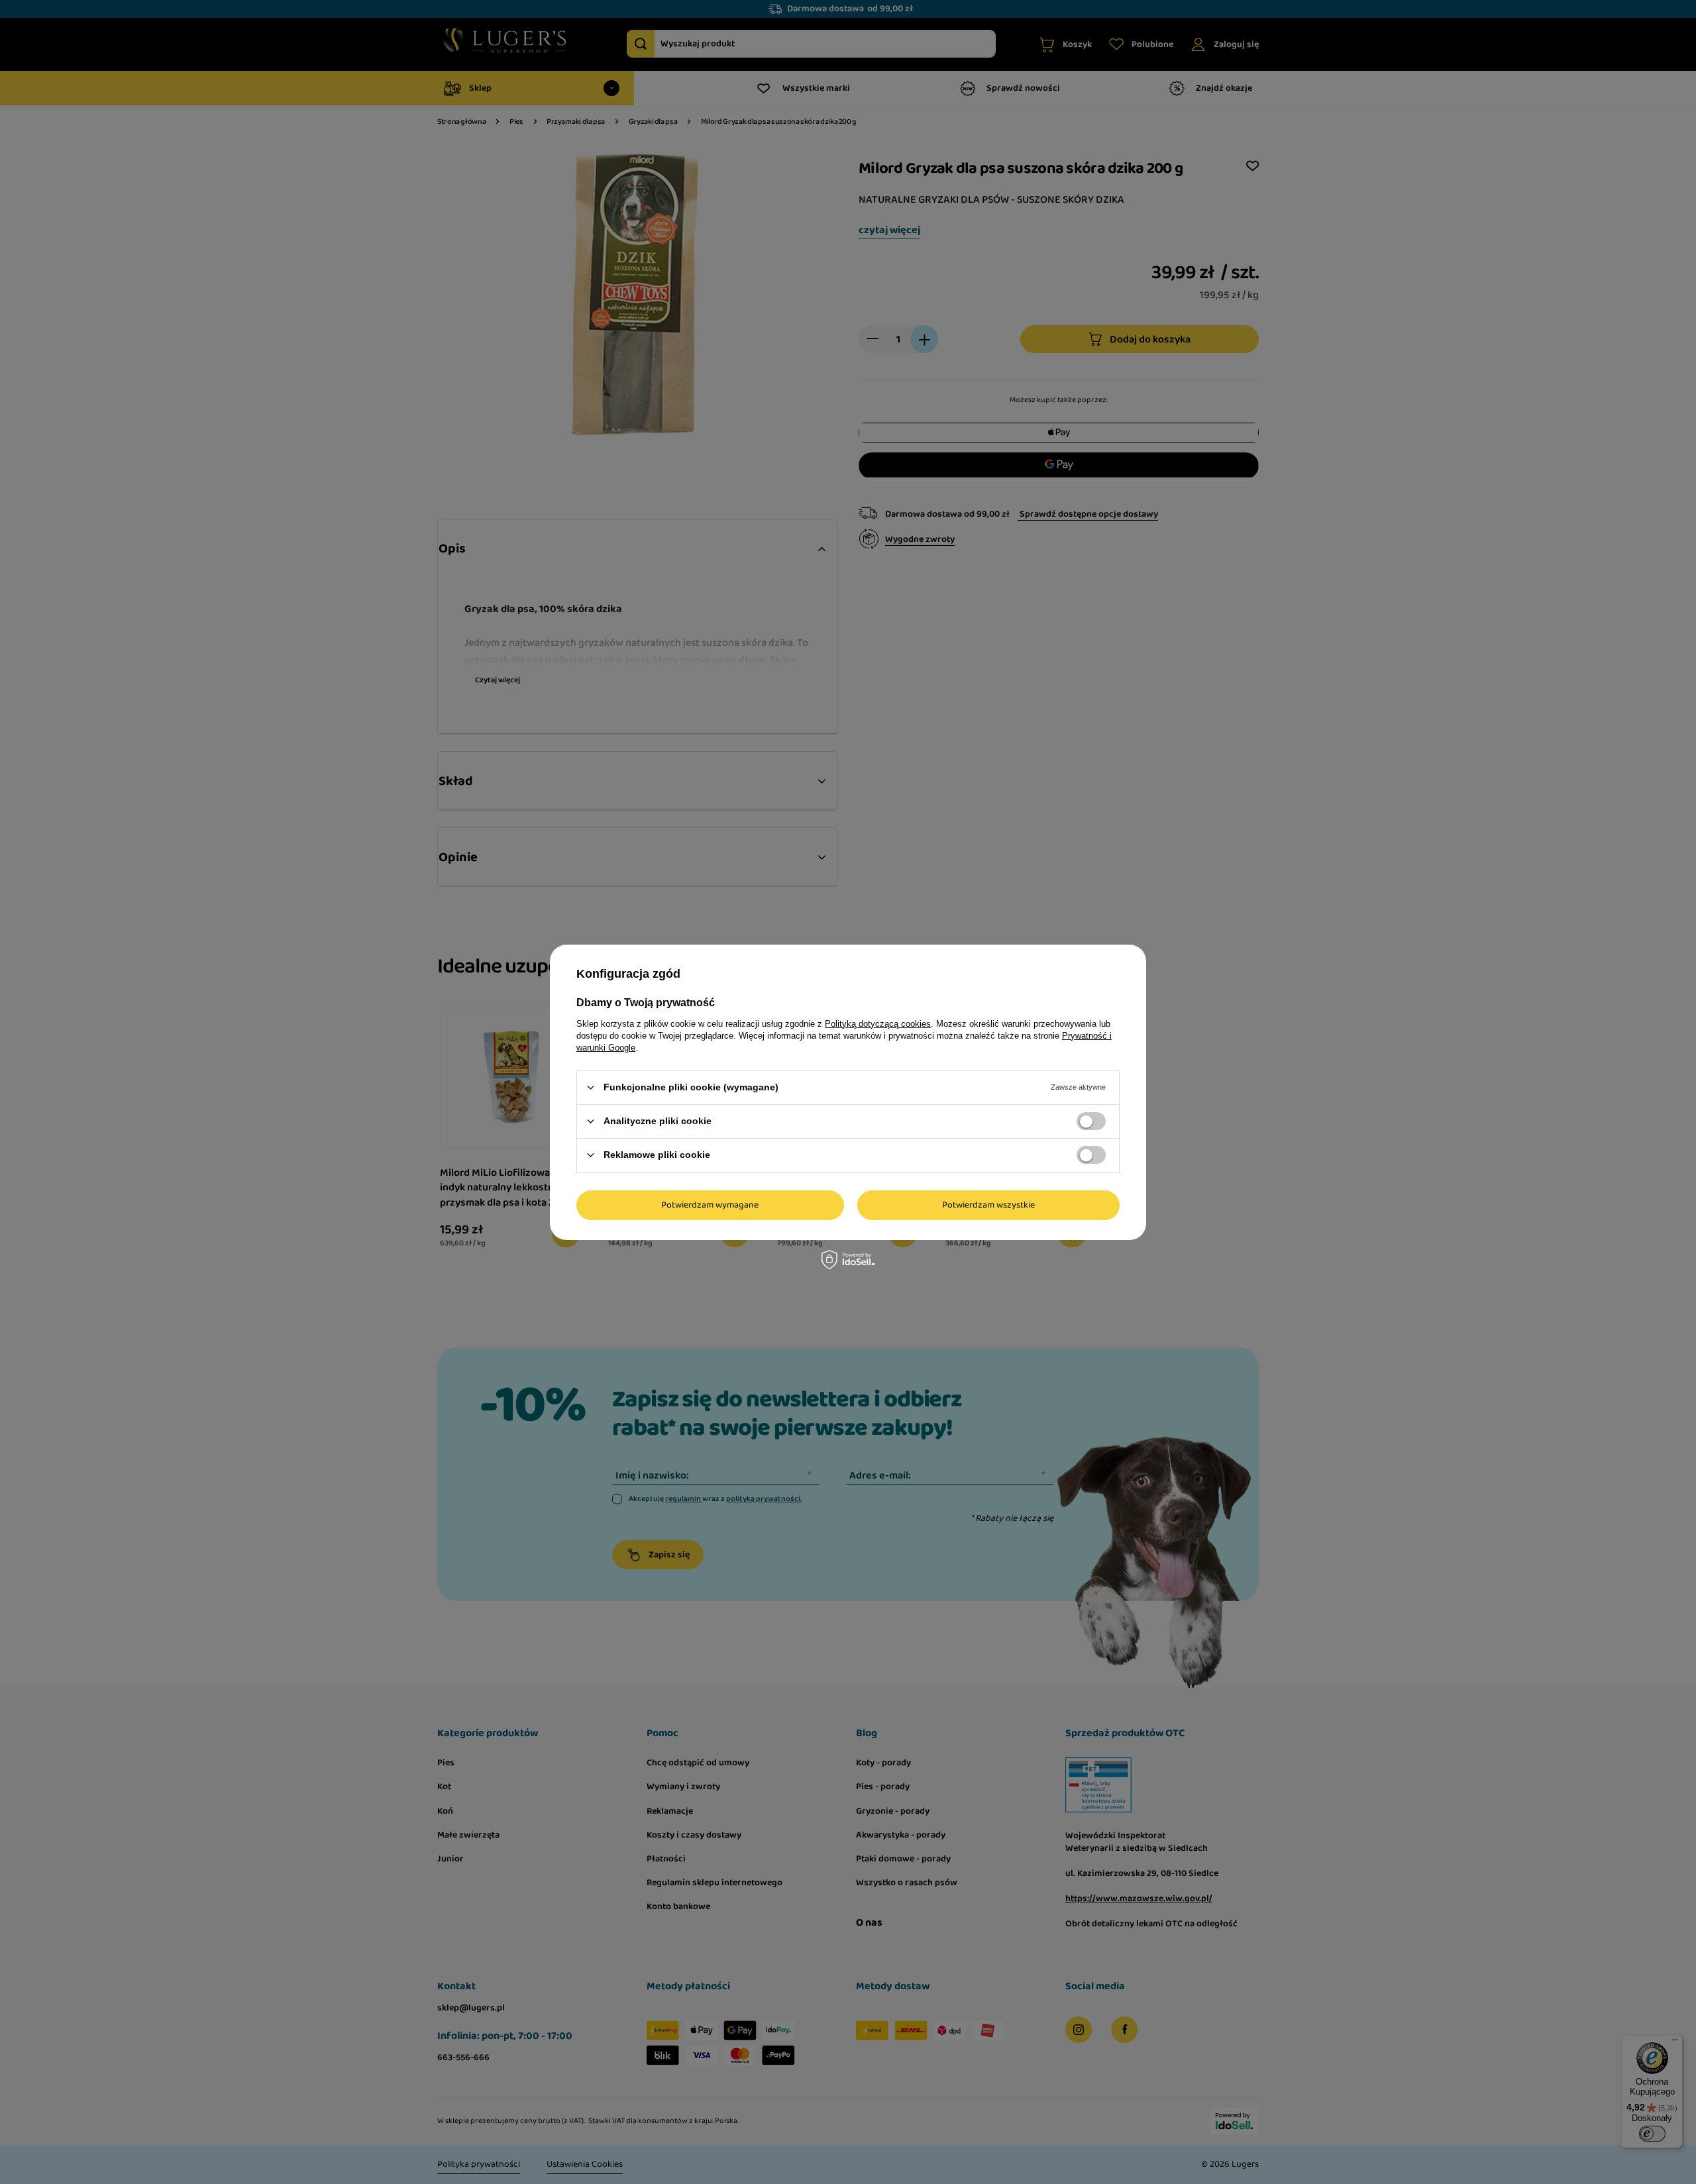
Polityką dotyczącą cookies (878, 1023)
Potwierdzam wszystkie (988, 1205)
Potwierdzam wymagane (710, 1205)
